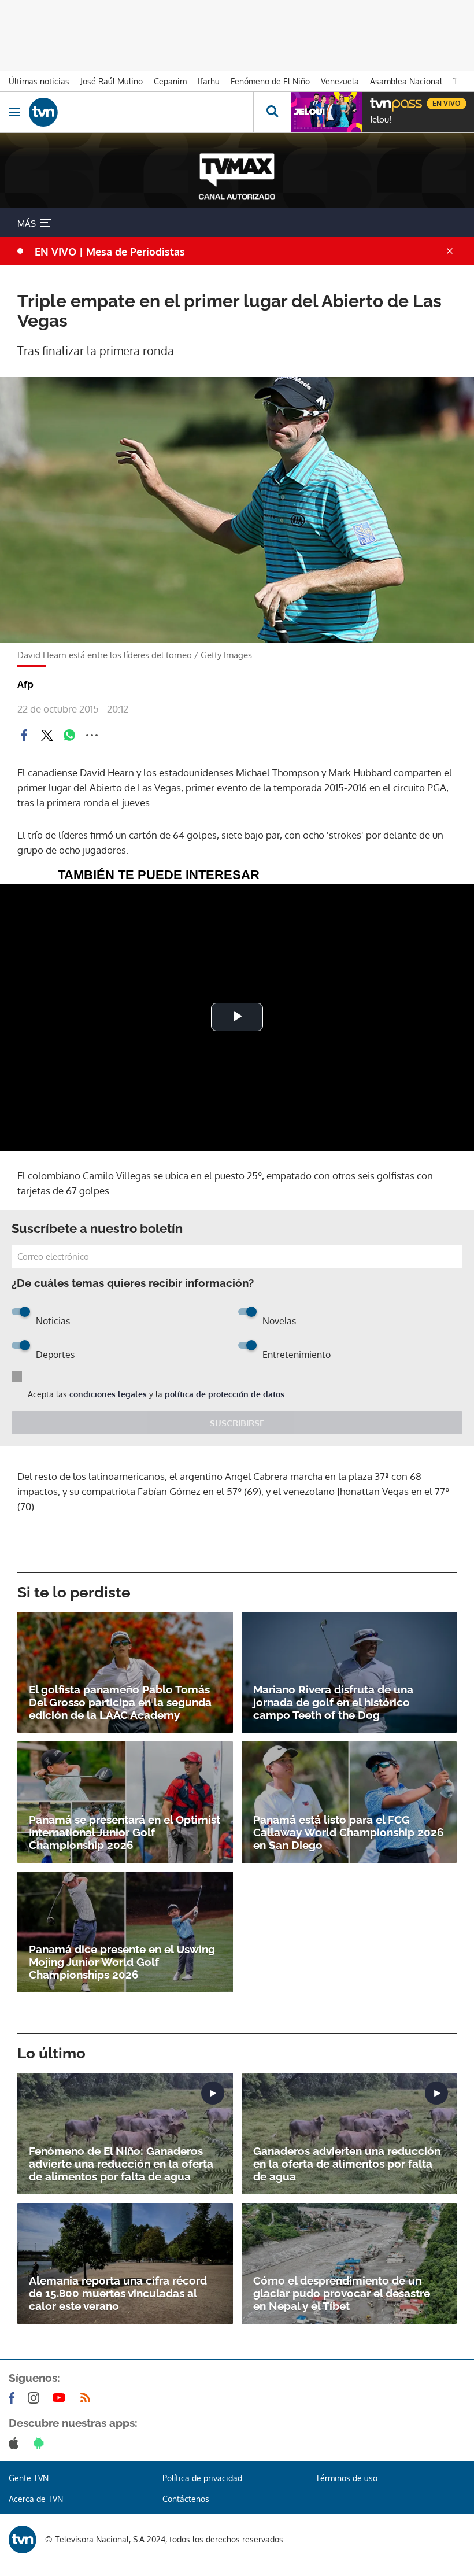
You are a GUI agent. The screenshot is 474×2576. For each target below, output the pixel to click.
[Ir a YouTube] (61, 2398)
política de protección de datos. (225, 1394)
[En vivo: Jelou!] (327, 112)
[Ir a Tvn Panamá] (141, 112)
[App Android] (41, 2443)
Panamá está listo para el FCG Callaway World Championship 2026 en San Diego (349, 1832)
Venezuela (340, 81)
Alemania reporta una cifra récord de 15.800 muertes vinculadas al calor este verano (118, 2293)
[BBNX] (23, 2540)
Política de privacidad (202, 2478)
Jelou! (381, 120)
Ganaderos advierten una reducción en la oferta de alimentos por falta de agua (347, 2164)
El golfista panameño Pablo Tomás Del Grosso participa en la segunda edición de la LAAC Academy (120, 1702)
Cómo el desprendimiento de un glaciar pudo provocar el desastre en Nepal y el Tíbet (342, 2293)
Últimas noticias (39, 81)
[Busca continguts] (272, 112)
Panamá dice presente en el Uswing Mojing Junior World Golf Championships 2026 (122, 1962)
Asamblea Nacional (406, 81)
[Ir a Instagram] (36, 2398)
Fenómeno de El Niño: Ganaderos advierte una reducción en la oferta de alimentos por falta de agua (121, 2164)
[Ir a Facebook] (14, 2398)
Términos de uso (347, 2478)
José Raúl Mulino (112, 81)
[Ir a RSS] (88, 2398)
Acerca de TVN (36, 2499)
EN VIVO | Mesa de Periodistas (110, 252)
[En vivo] (376, 102)
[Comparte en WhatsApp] (69, 735)
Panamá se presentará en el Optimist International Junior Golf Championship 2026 (125, 1832)
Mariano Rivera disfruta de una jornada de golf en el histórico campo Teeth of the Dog (333, 1702)
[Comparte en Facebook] (24, 735)
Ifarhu (209, 81)
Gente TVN (29, 2478)
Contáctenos (186, 2499)
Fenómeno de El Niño (270, 81)
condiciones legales (108, 1394)
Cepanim (170, 81)
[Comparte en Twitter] (47, 735)
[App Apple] (16, 2443)
